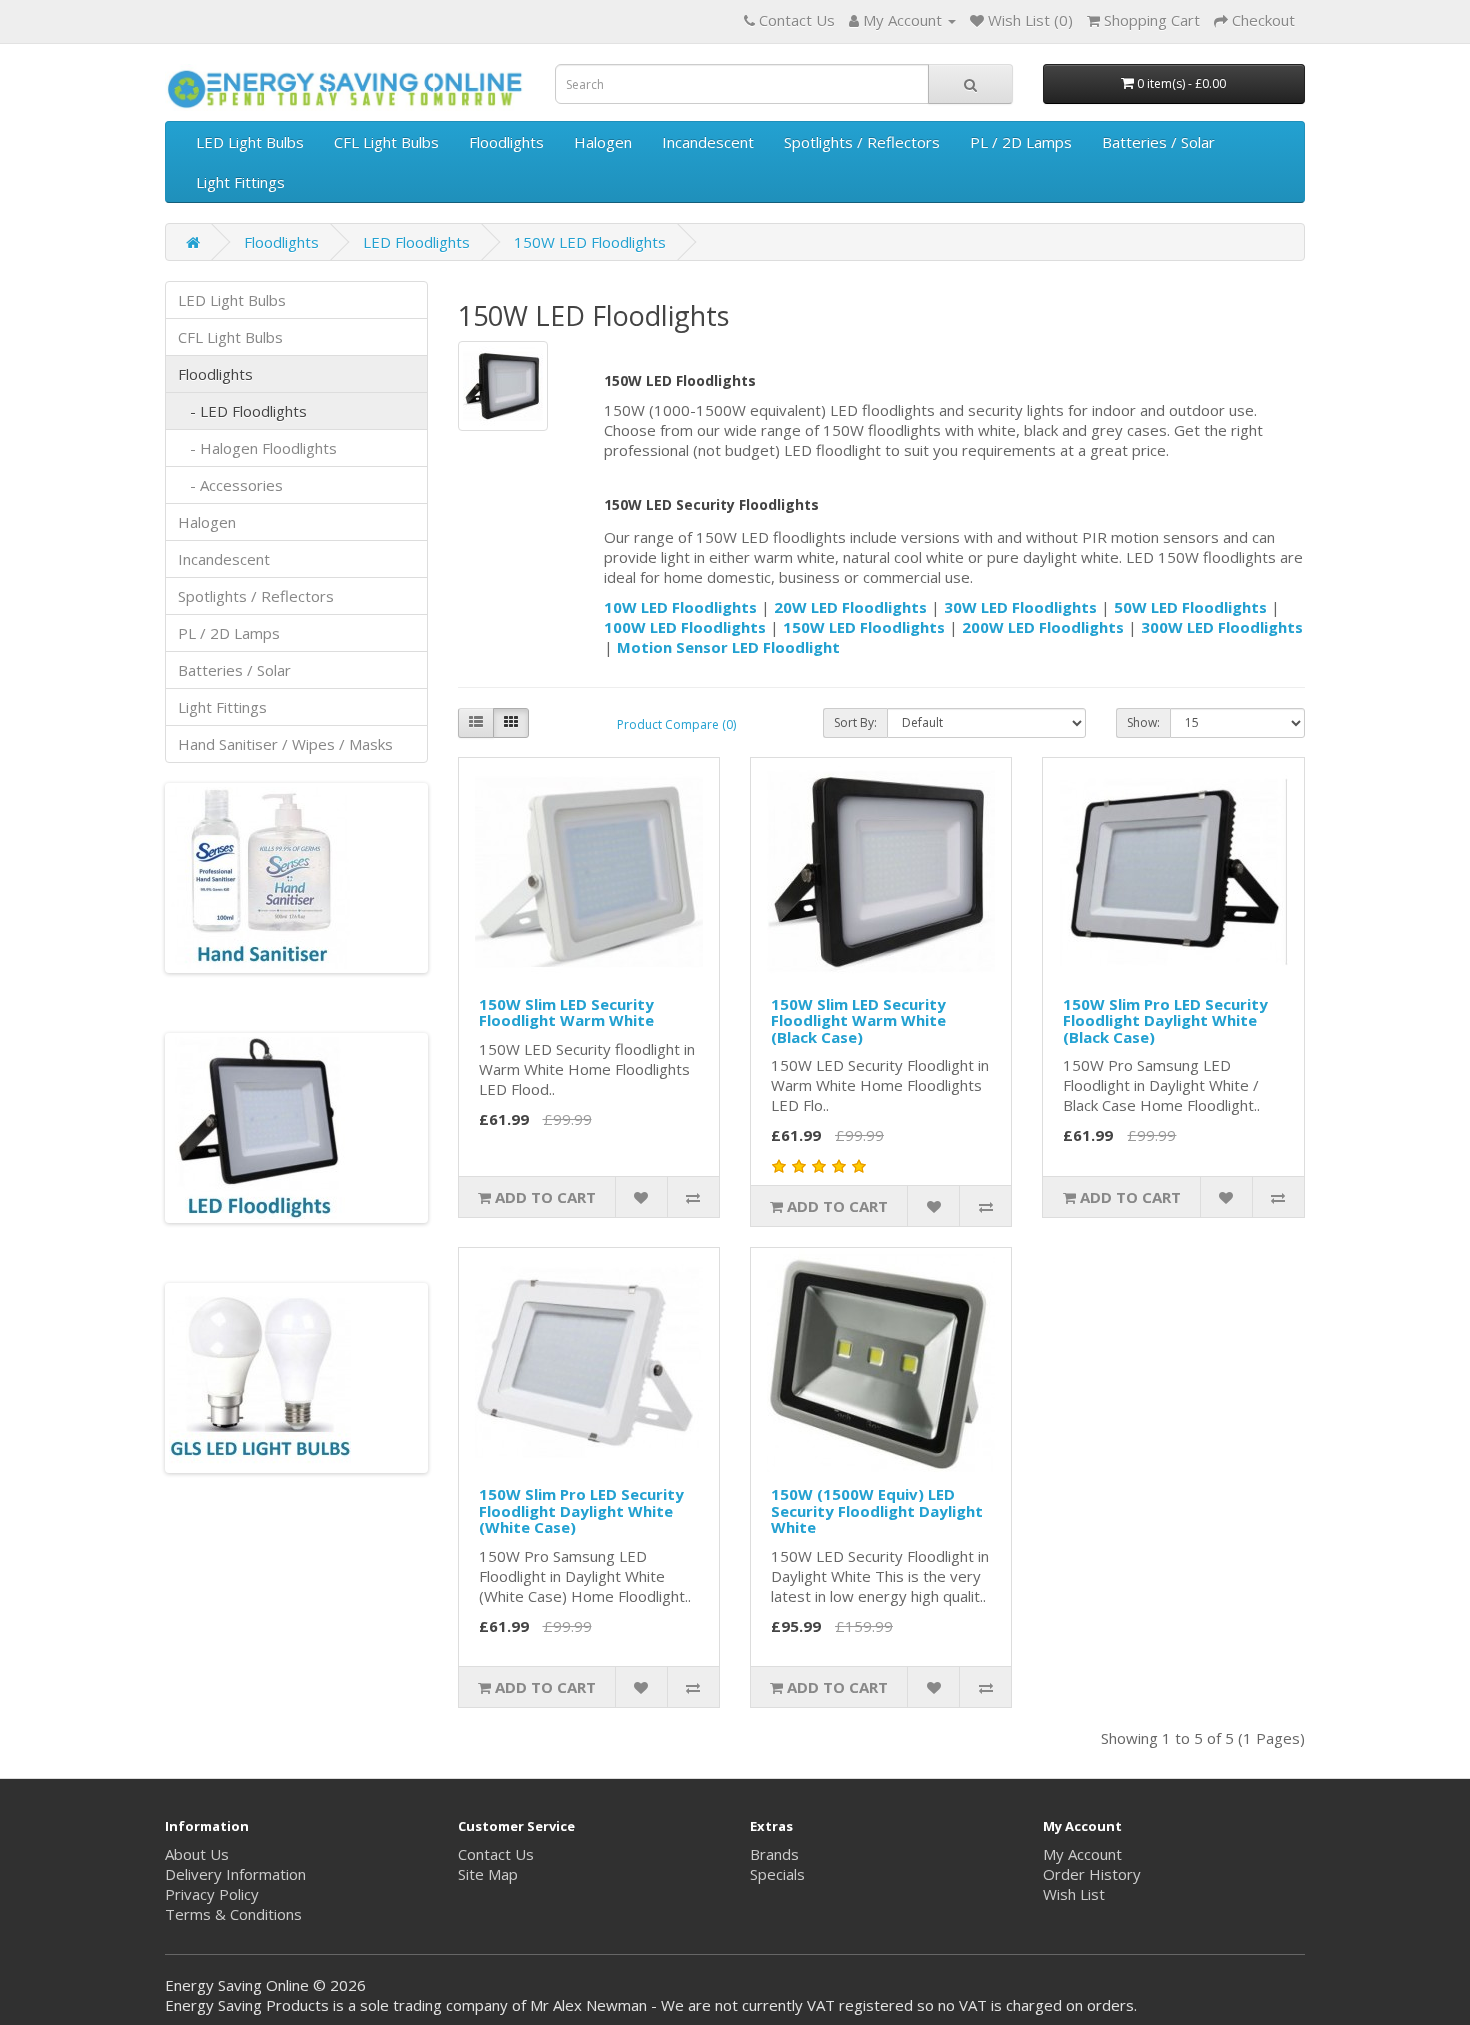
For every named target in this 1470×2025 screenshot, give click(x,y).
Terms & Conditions (233, 1914)
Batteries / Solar (1158, 142)
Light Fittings (240, 182)
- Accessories (230, 485)
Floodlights (506, 142)
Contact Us (496, 1854)
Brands (774, 1854)
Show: (1143, 722)
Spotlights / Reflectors (862, 142)
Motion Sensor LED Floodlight (728, 647)
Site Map (488, 1874)
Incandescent (708, 142)
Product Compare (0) (676, 724)
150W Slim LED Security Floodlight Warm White (566, 1012)
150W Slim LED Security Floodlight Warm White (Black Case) (858, 1020)
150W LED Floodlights (590, 242)
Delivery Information (235, 1874)
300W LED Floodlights (1222, 627)
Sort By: (855, 722)
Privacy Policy (212, 1894)
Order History (1092, 1874)
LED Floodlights (416, 242)
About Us (197, 1854)
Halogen (603, 142)
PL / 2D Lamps (1021, 142)
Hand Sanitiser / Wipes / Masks (285, 744)
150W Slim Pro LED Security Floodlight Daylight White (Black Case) (1165, 1020)
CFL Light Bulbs (386, 142)
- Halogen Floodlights (257, 448)
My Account (1082, 1854)
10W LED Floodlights (680, 607)
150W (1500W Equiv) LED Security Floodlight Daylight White (877, 1510)
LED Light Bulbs (250, 142)
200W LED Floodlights (1043, 627)
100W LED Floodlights (685, 627)
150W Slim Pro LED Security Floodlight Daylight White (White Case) (581, 1510)
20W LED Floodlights (850, 607)
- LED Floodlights (242, 411)
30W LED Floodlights (1020, 607)
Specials (777, 1874)
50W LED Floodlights (1190, 607)
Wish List (1074, 1894)
